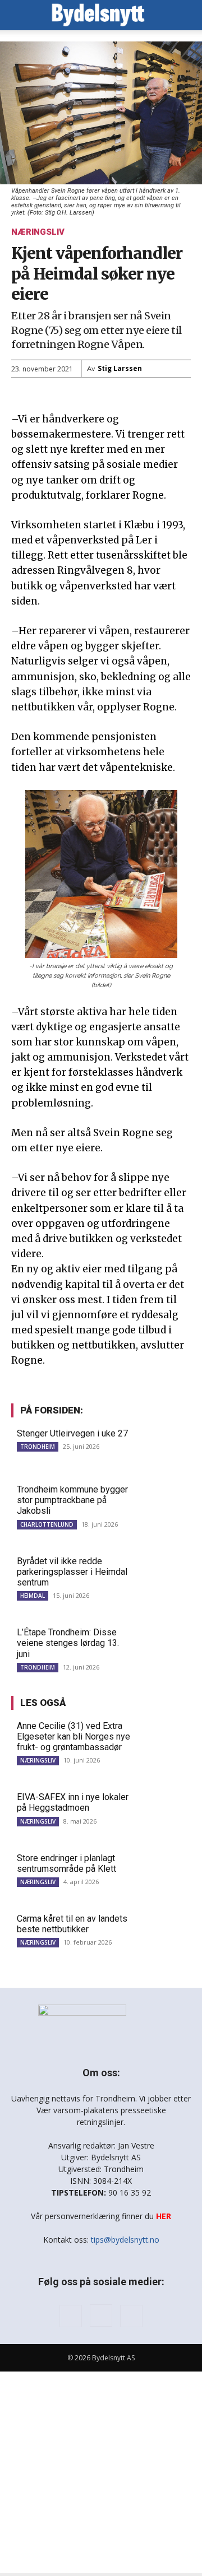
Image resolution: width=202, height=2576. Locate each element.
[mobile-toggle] (19, 15)
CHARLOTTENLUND (47, 1524)
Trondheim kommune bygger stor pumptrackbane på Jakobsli (72, 1500)
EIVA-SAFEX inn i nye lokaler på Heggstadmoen (73, 1802)
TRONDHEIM (38, 1447)
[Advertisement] (101, 2472)
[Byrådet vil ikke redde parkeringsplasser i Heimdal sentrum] (164, 1573)
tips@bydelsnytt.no (125, 2240)
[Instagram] (101, 2315)
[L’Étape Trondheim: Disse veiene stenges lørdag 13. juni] (164, 1645)
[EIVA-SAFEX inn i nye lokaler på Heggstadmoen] (164, 1809)
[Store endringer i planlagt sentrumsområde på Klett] (164, 1870)
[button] (186, 15)
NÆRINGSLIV (38, 232)
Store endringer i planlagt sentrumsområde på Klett (66, 1863)
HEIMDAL (33, 1596)
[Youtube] (131, 2316)
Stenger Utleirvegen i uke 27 (72, 1433)
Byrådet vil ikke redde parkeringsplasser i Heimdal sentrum (72, 1572)
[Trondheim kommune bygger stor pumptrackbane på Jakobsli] (164, 1502)
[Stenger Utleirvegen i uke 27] (164, 1446)
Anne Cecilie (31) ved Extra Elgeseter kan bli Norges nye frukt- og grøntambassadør (74, 1736)
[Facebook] (71, 2316)
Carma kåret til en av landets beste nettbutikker (72, 1924)
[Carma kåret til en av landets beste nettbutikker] (164, 1931)
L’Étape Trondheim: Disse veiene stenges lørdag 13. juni (68, 1643)
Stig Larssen (120, 368)
